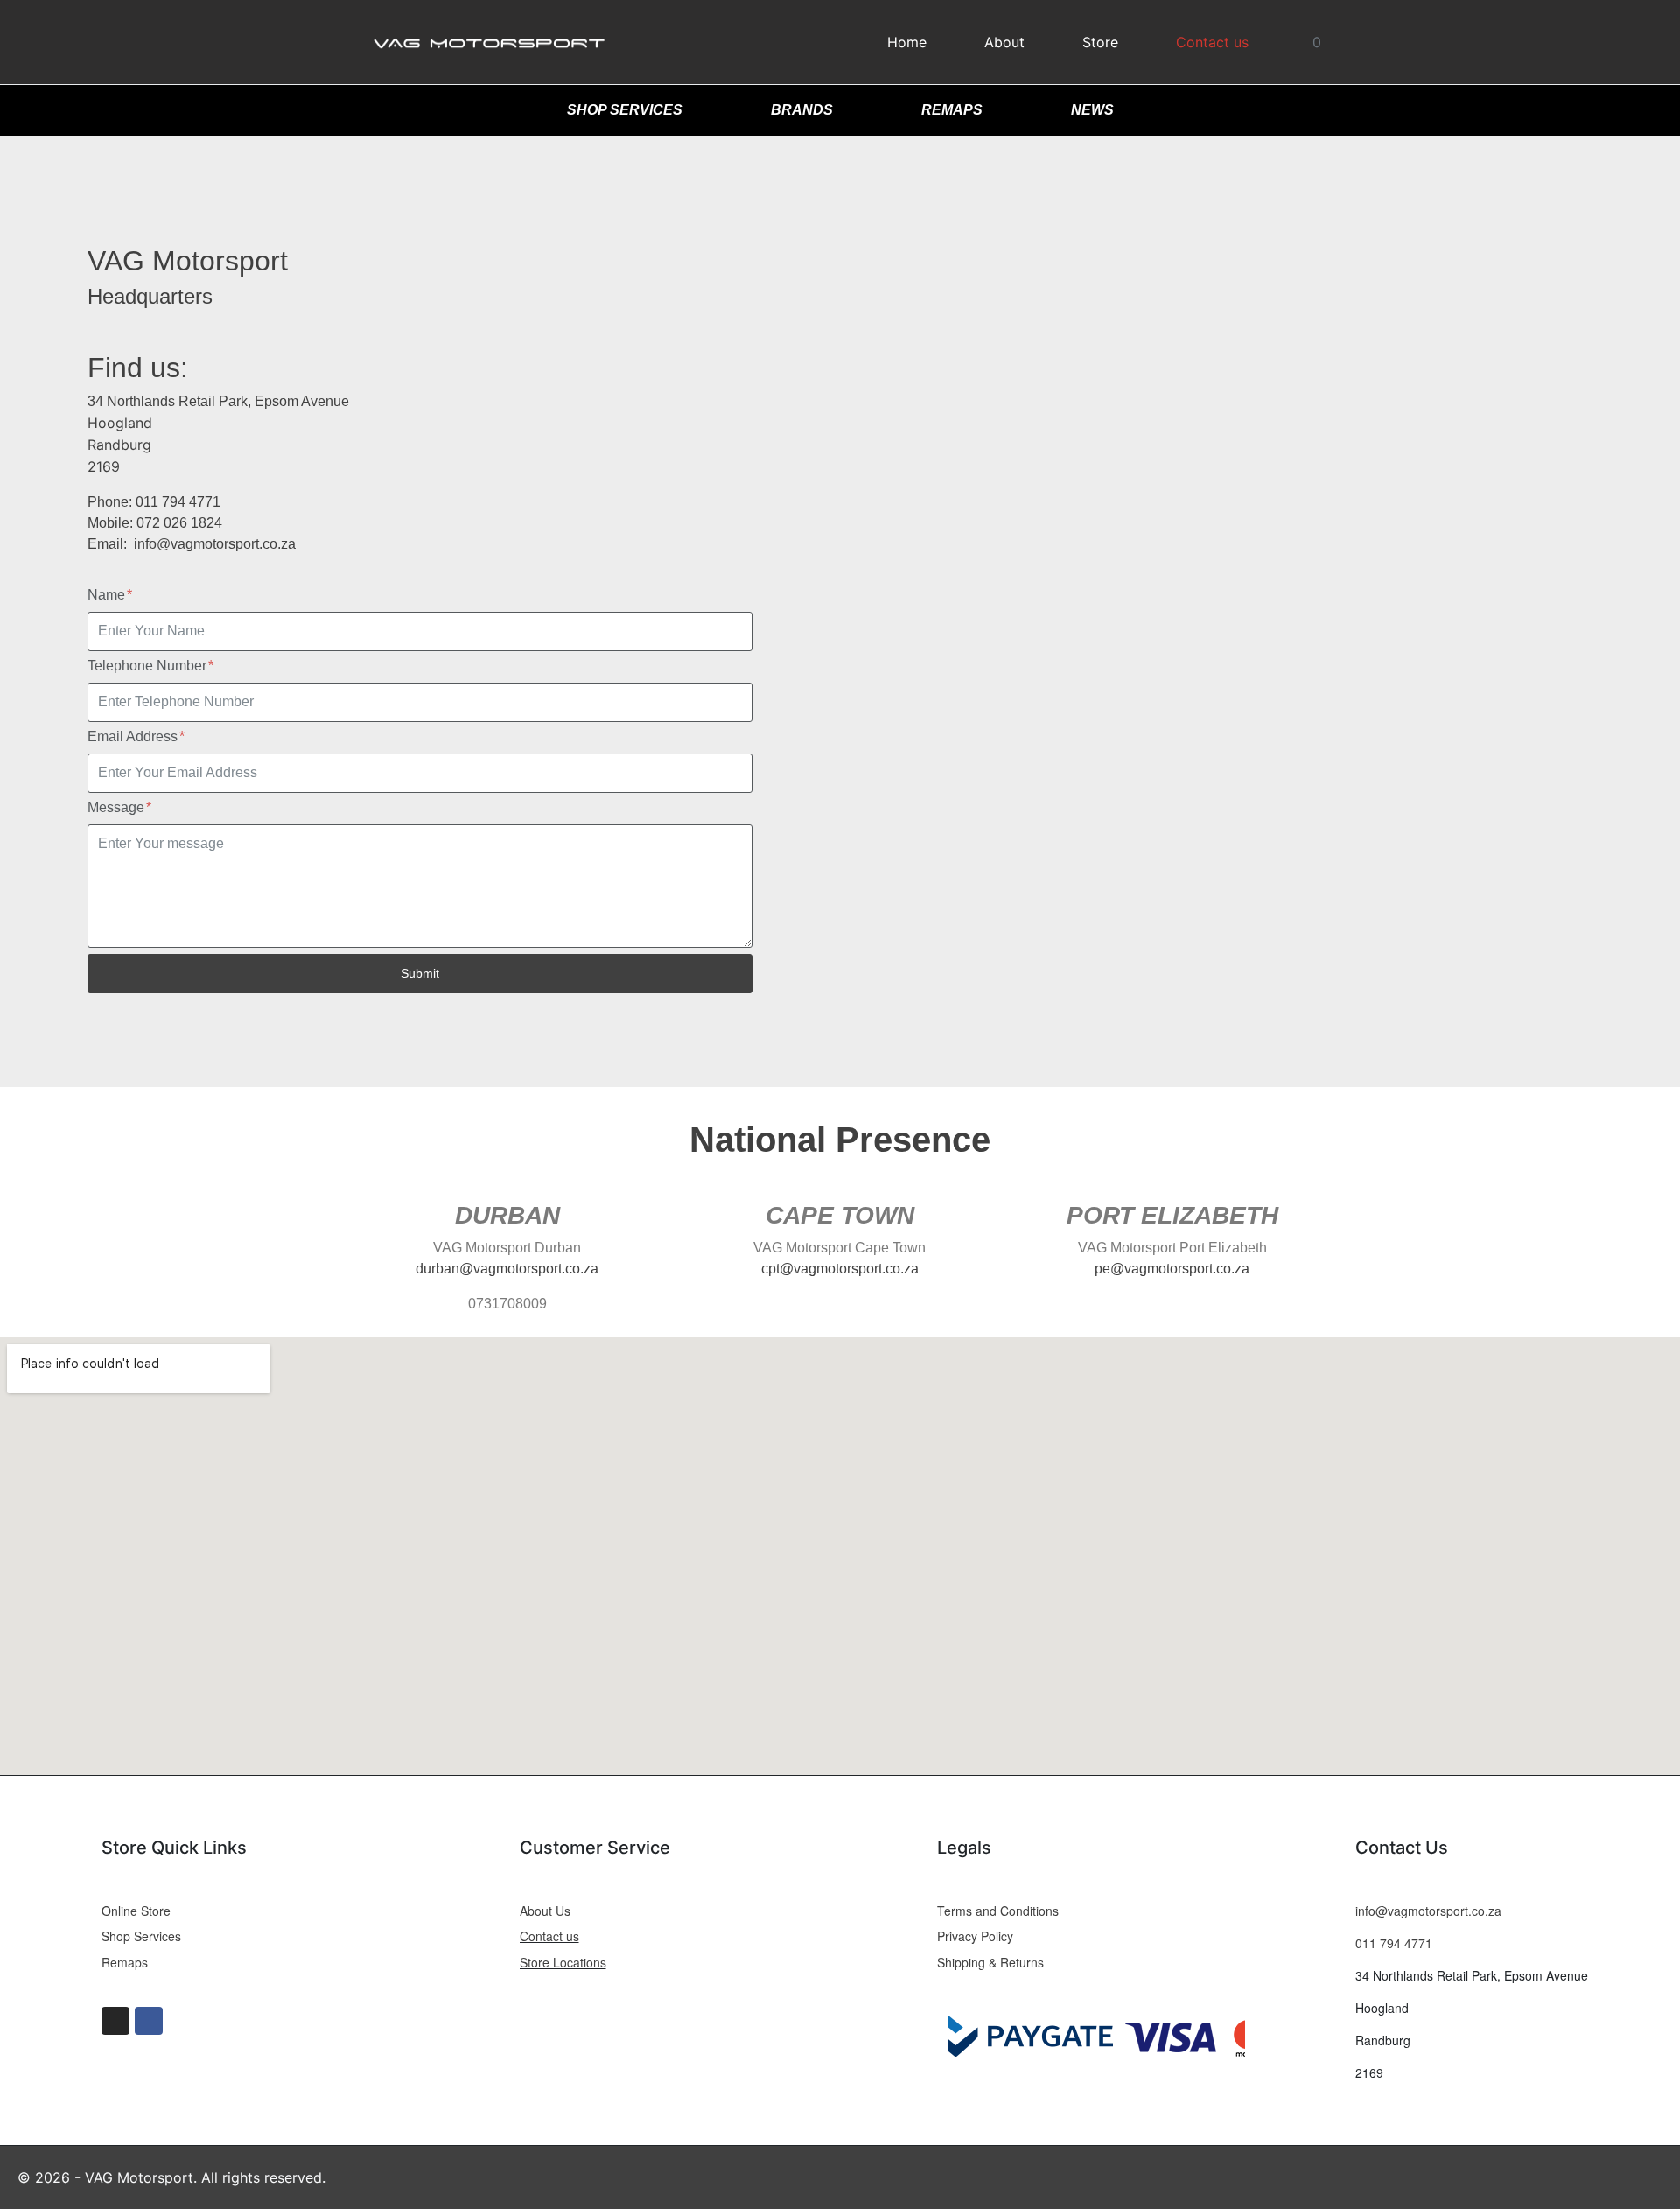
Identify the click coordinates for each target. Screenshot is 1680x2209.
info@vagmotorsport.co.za (213, 544)
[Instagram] (115, 2021)
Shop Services (625, 110)
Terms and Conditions (998, 1911)
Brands (802, 110)
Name (108, 595)
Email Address (134, 736)
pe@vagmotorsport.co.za (1172, 1269)
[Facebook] (149, 2021)
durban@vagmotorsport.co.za (507, 1269)
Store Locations (563, 1962)
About (1004, 42)
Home (907, 42)
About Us (545, 1911)
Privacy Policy (975, 1936)
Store (1100, 42)
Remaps (952, 110)
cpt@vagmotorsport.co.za (840, 1269)
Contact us (1212, 42)
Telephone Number (149, 666)
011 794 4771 (1394, 1943)
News (1092, 110)
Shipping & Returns (990, 1962)
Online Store (136, 1911)
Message (118, 807)
